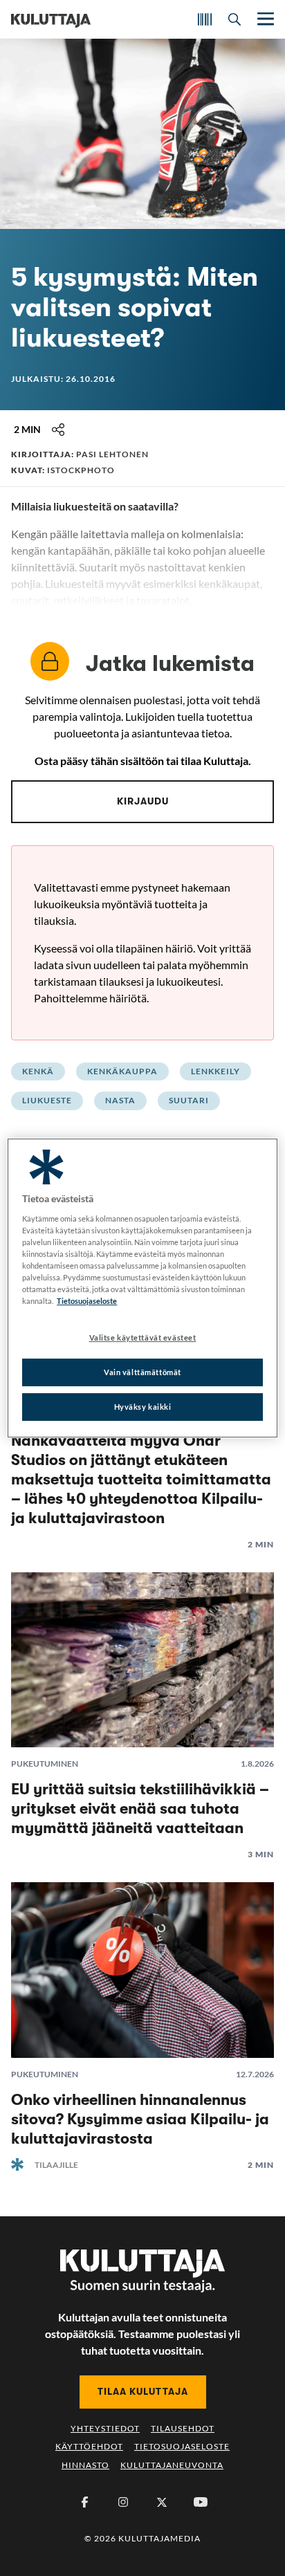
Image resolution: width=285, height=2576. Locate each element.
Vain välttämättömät (142, 1372)
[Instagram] (123, 2502)
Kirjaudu (143, 801)
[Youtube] (201, 2502)
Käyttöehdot (89, 2446)
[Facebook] (84, 2502)
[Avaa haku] (235, 19)
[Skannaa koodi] (205, 19)
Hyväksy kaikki (143, 1407)
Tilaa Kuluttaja (143, 2391)
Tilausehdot (183, 2428)
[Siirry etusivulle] (51, 19)
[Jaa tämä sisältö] (58, 430)
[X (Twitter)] (162, 2502)
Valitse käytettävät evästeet (143, 1337)
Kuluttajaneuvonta (172, 2465)
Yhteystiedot (105, 2428)
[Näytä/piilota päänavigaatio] (264, 19)
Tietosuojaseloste (182, 2446)
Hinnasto (85, 2465)
